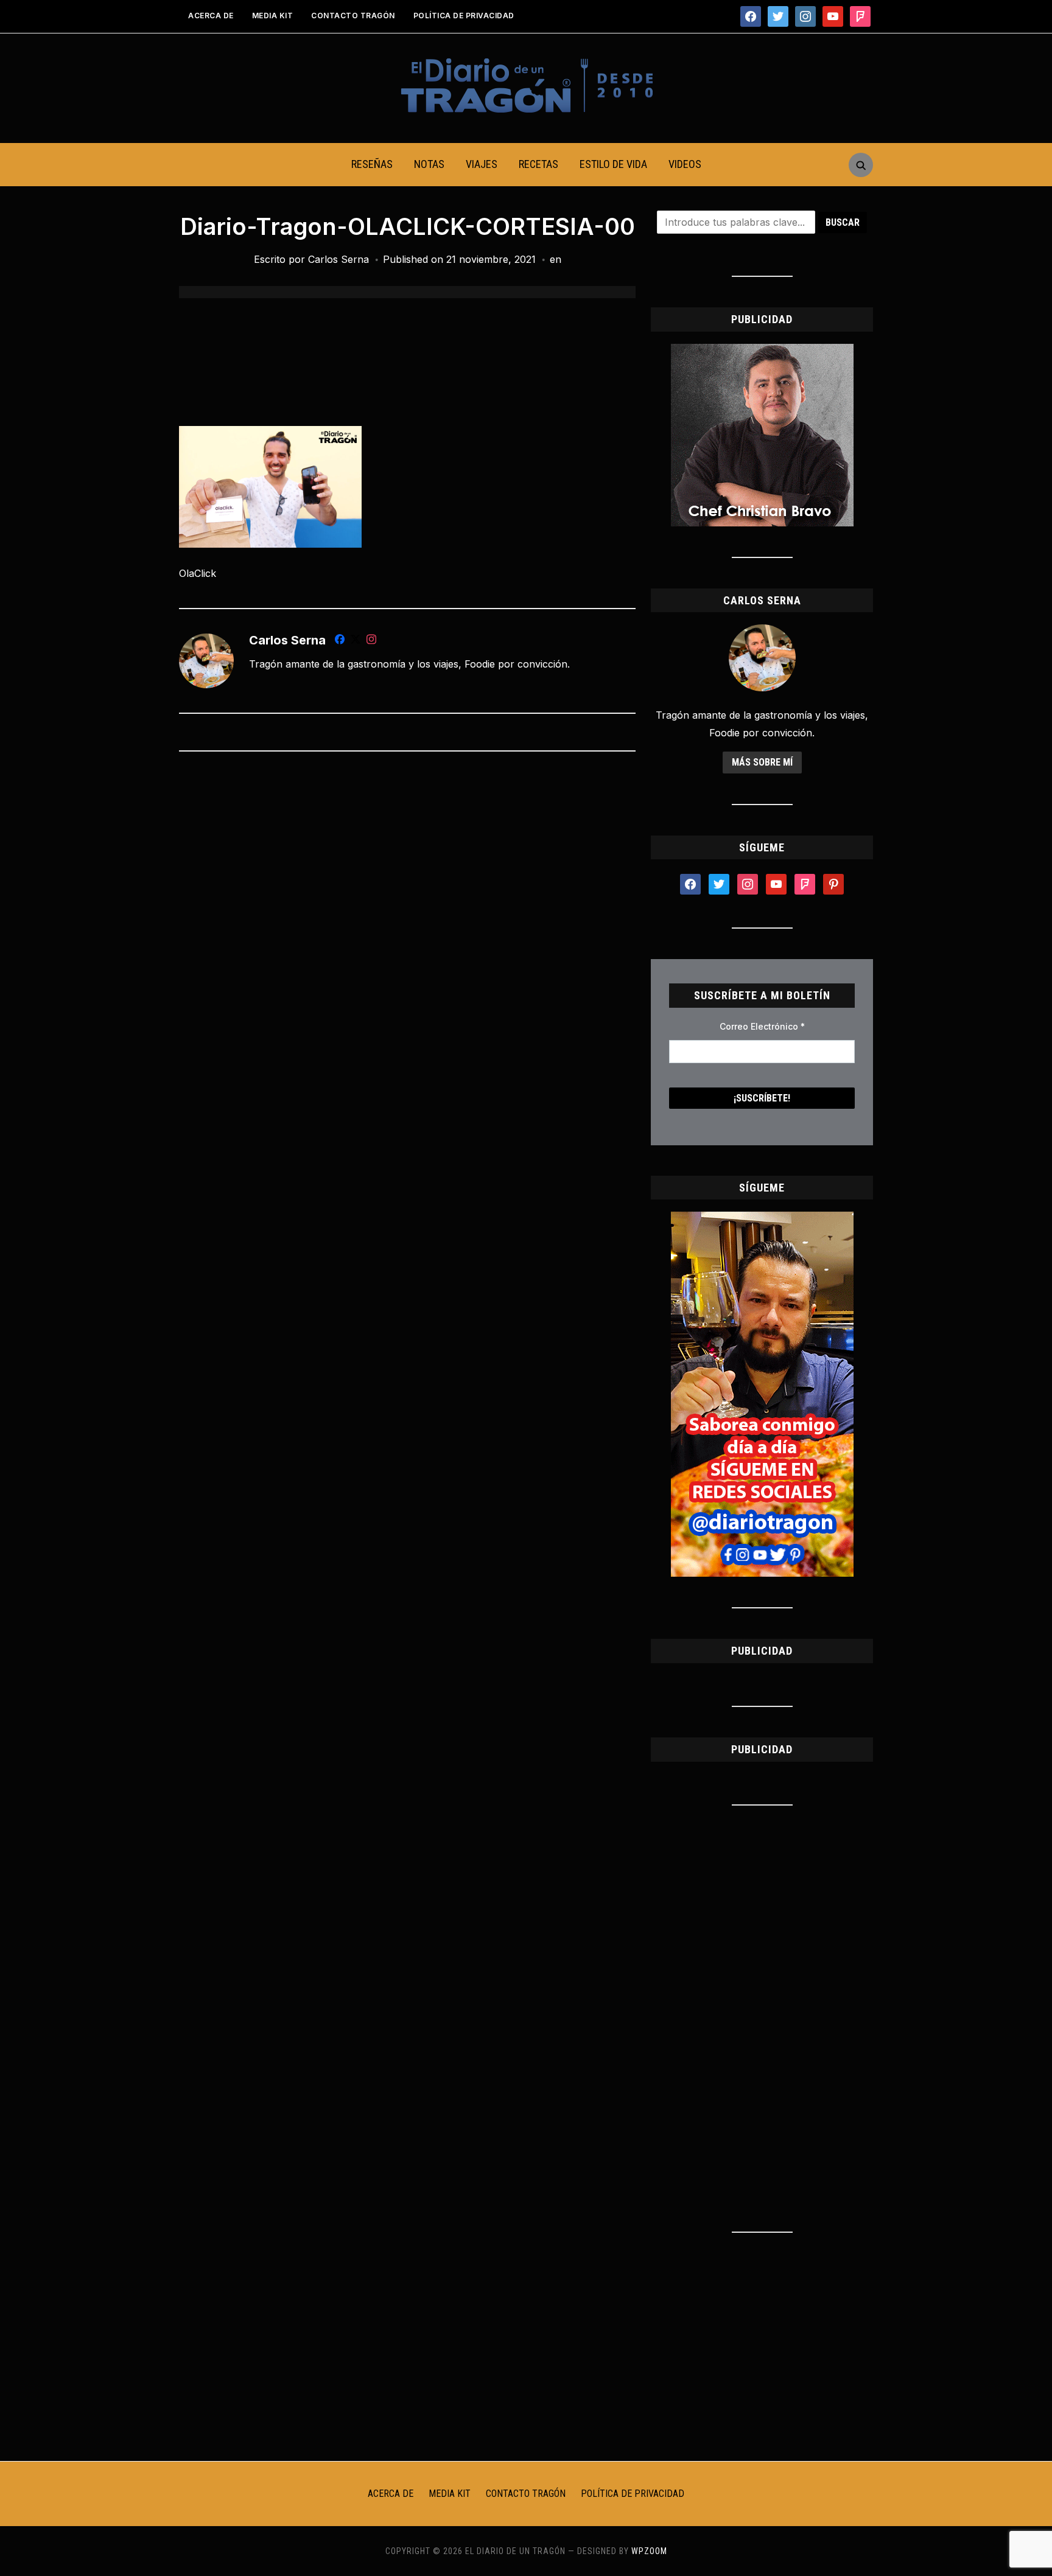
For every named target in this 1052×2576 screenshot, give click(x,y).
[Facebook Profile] (340, 641)
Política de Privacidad (464, 16)
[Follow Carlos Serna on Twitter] (356, 641)
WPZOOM (649, 2551)
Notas (429, 164)
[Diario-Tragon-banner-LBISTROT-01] (762, 351)
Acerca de (211, 16)
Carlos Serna (338, 259)
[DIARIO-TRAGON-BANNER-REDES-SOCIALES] (762, 1219)
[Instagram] (371, 641)
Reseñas (372, 164)
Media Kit (273, 16)
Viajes (482, 164)
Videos (685, 164)
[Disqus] (407, 922)
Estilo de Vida (613, 164)
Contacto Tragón (353, 16)
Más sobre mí (762, 762)
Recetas (538, 164)
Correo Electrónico (762, 1026)
